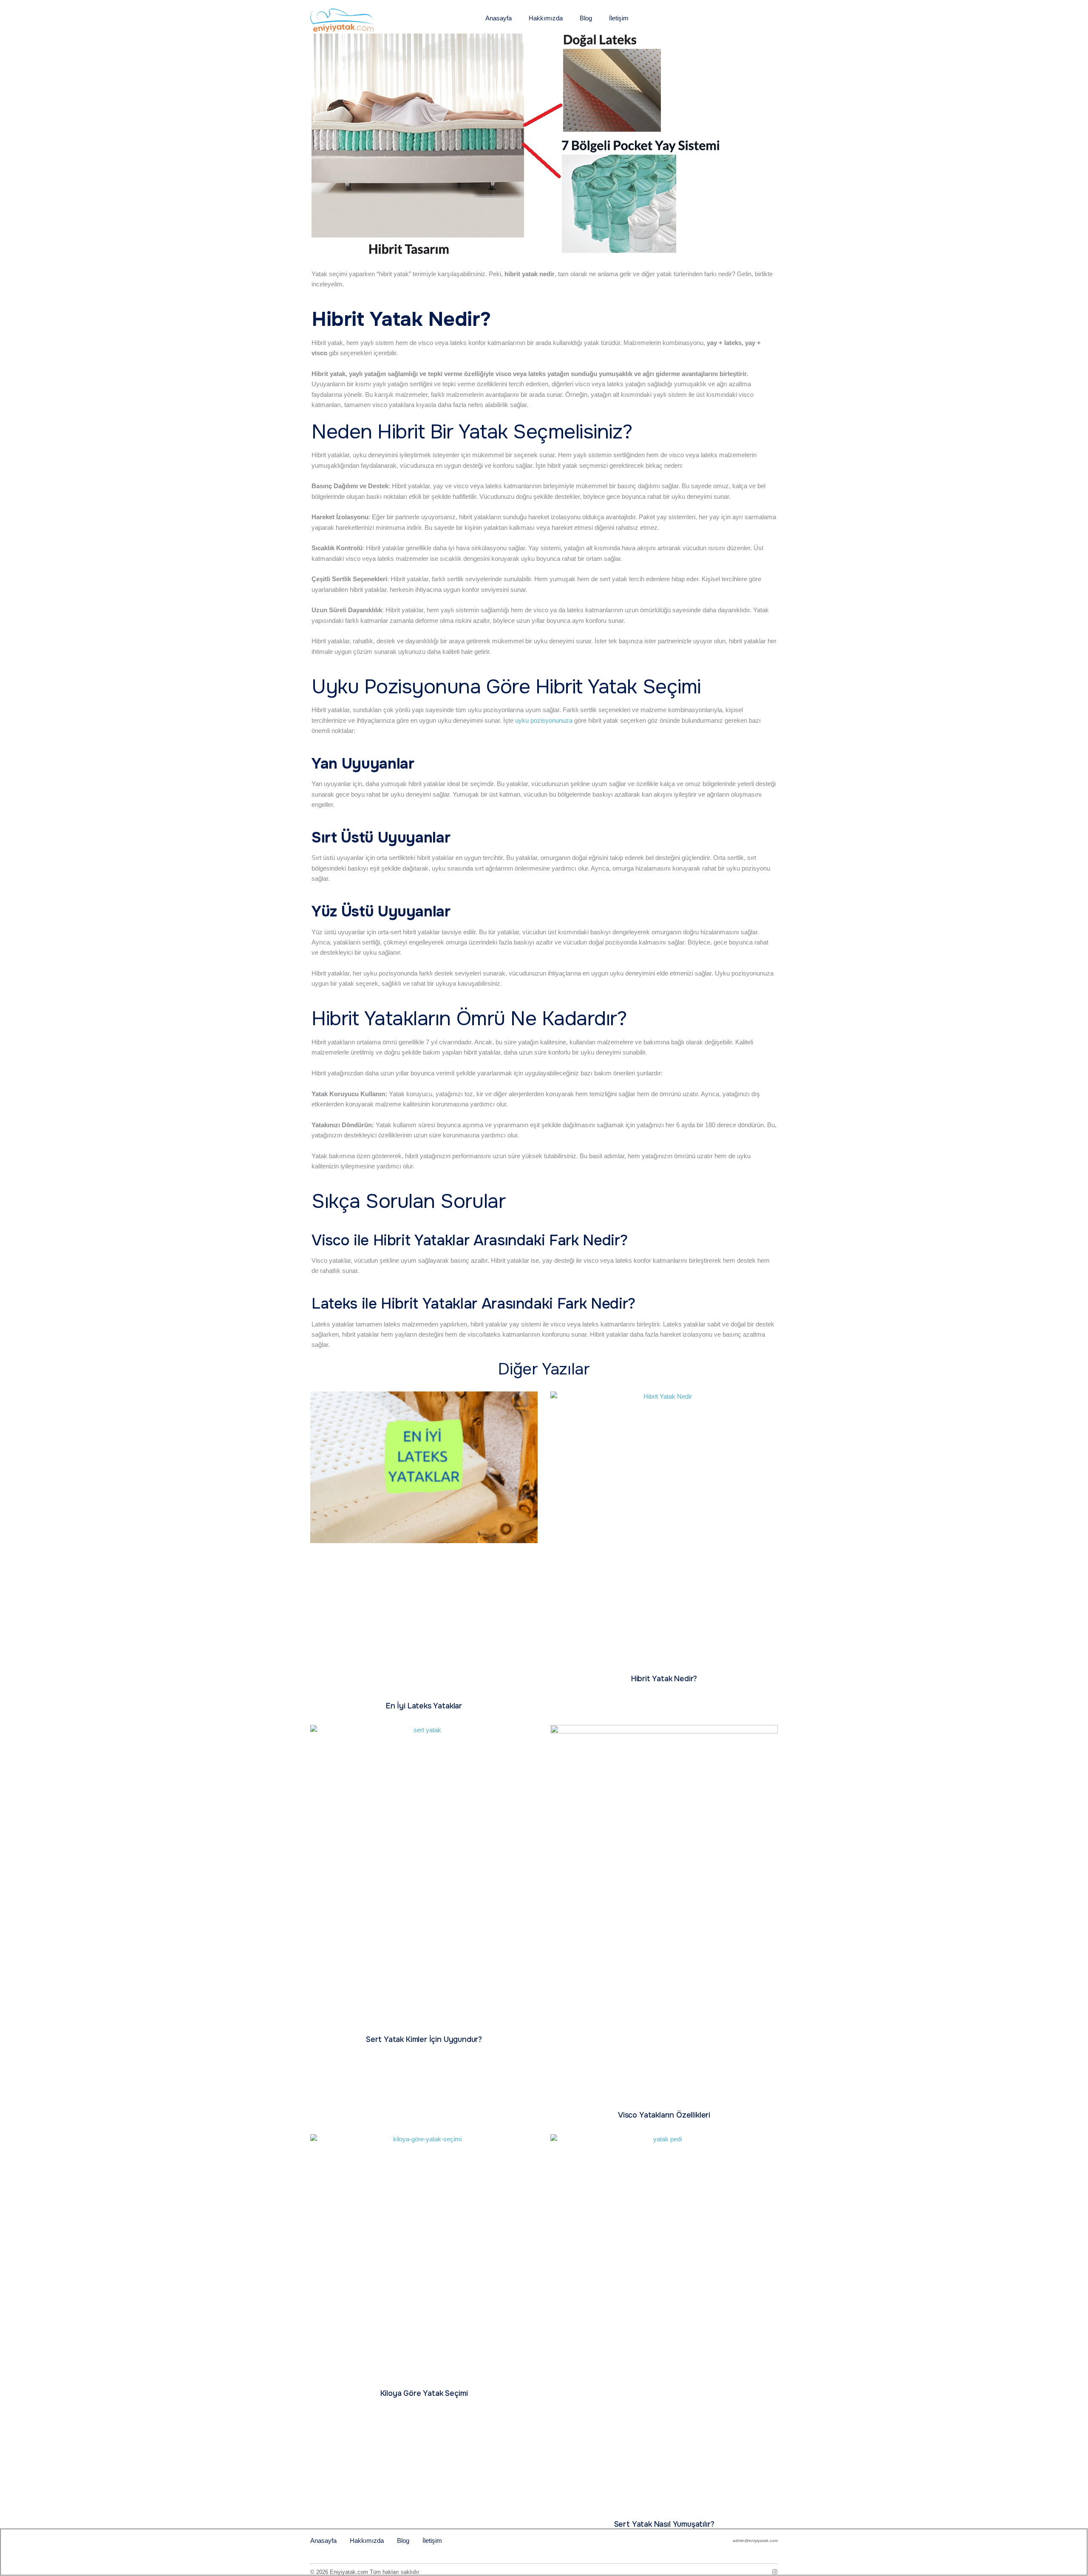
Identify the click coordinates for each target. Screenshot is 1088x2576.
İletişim (619, 18)
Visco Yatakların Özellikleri (664, 2115)
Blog (586, 18)
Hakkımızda (546, 18)
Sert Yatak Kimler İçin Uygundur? (424, 2039)
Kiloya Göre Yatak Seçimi (424, 2393)
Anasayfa (499, 18)
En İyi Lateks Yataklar (424, 1706)
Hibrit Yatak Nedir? (664, 1679)
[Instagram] (775, 2572)
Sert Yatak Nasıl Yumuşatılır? (664, 2524)
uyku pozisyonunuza (544, 720)
